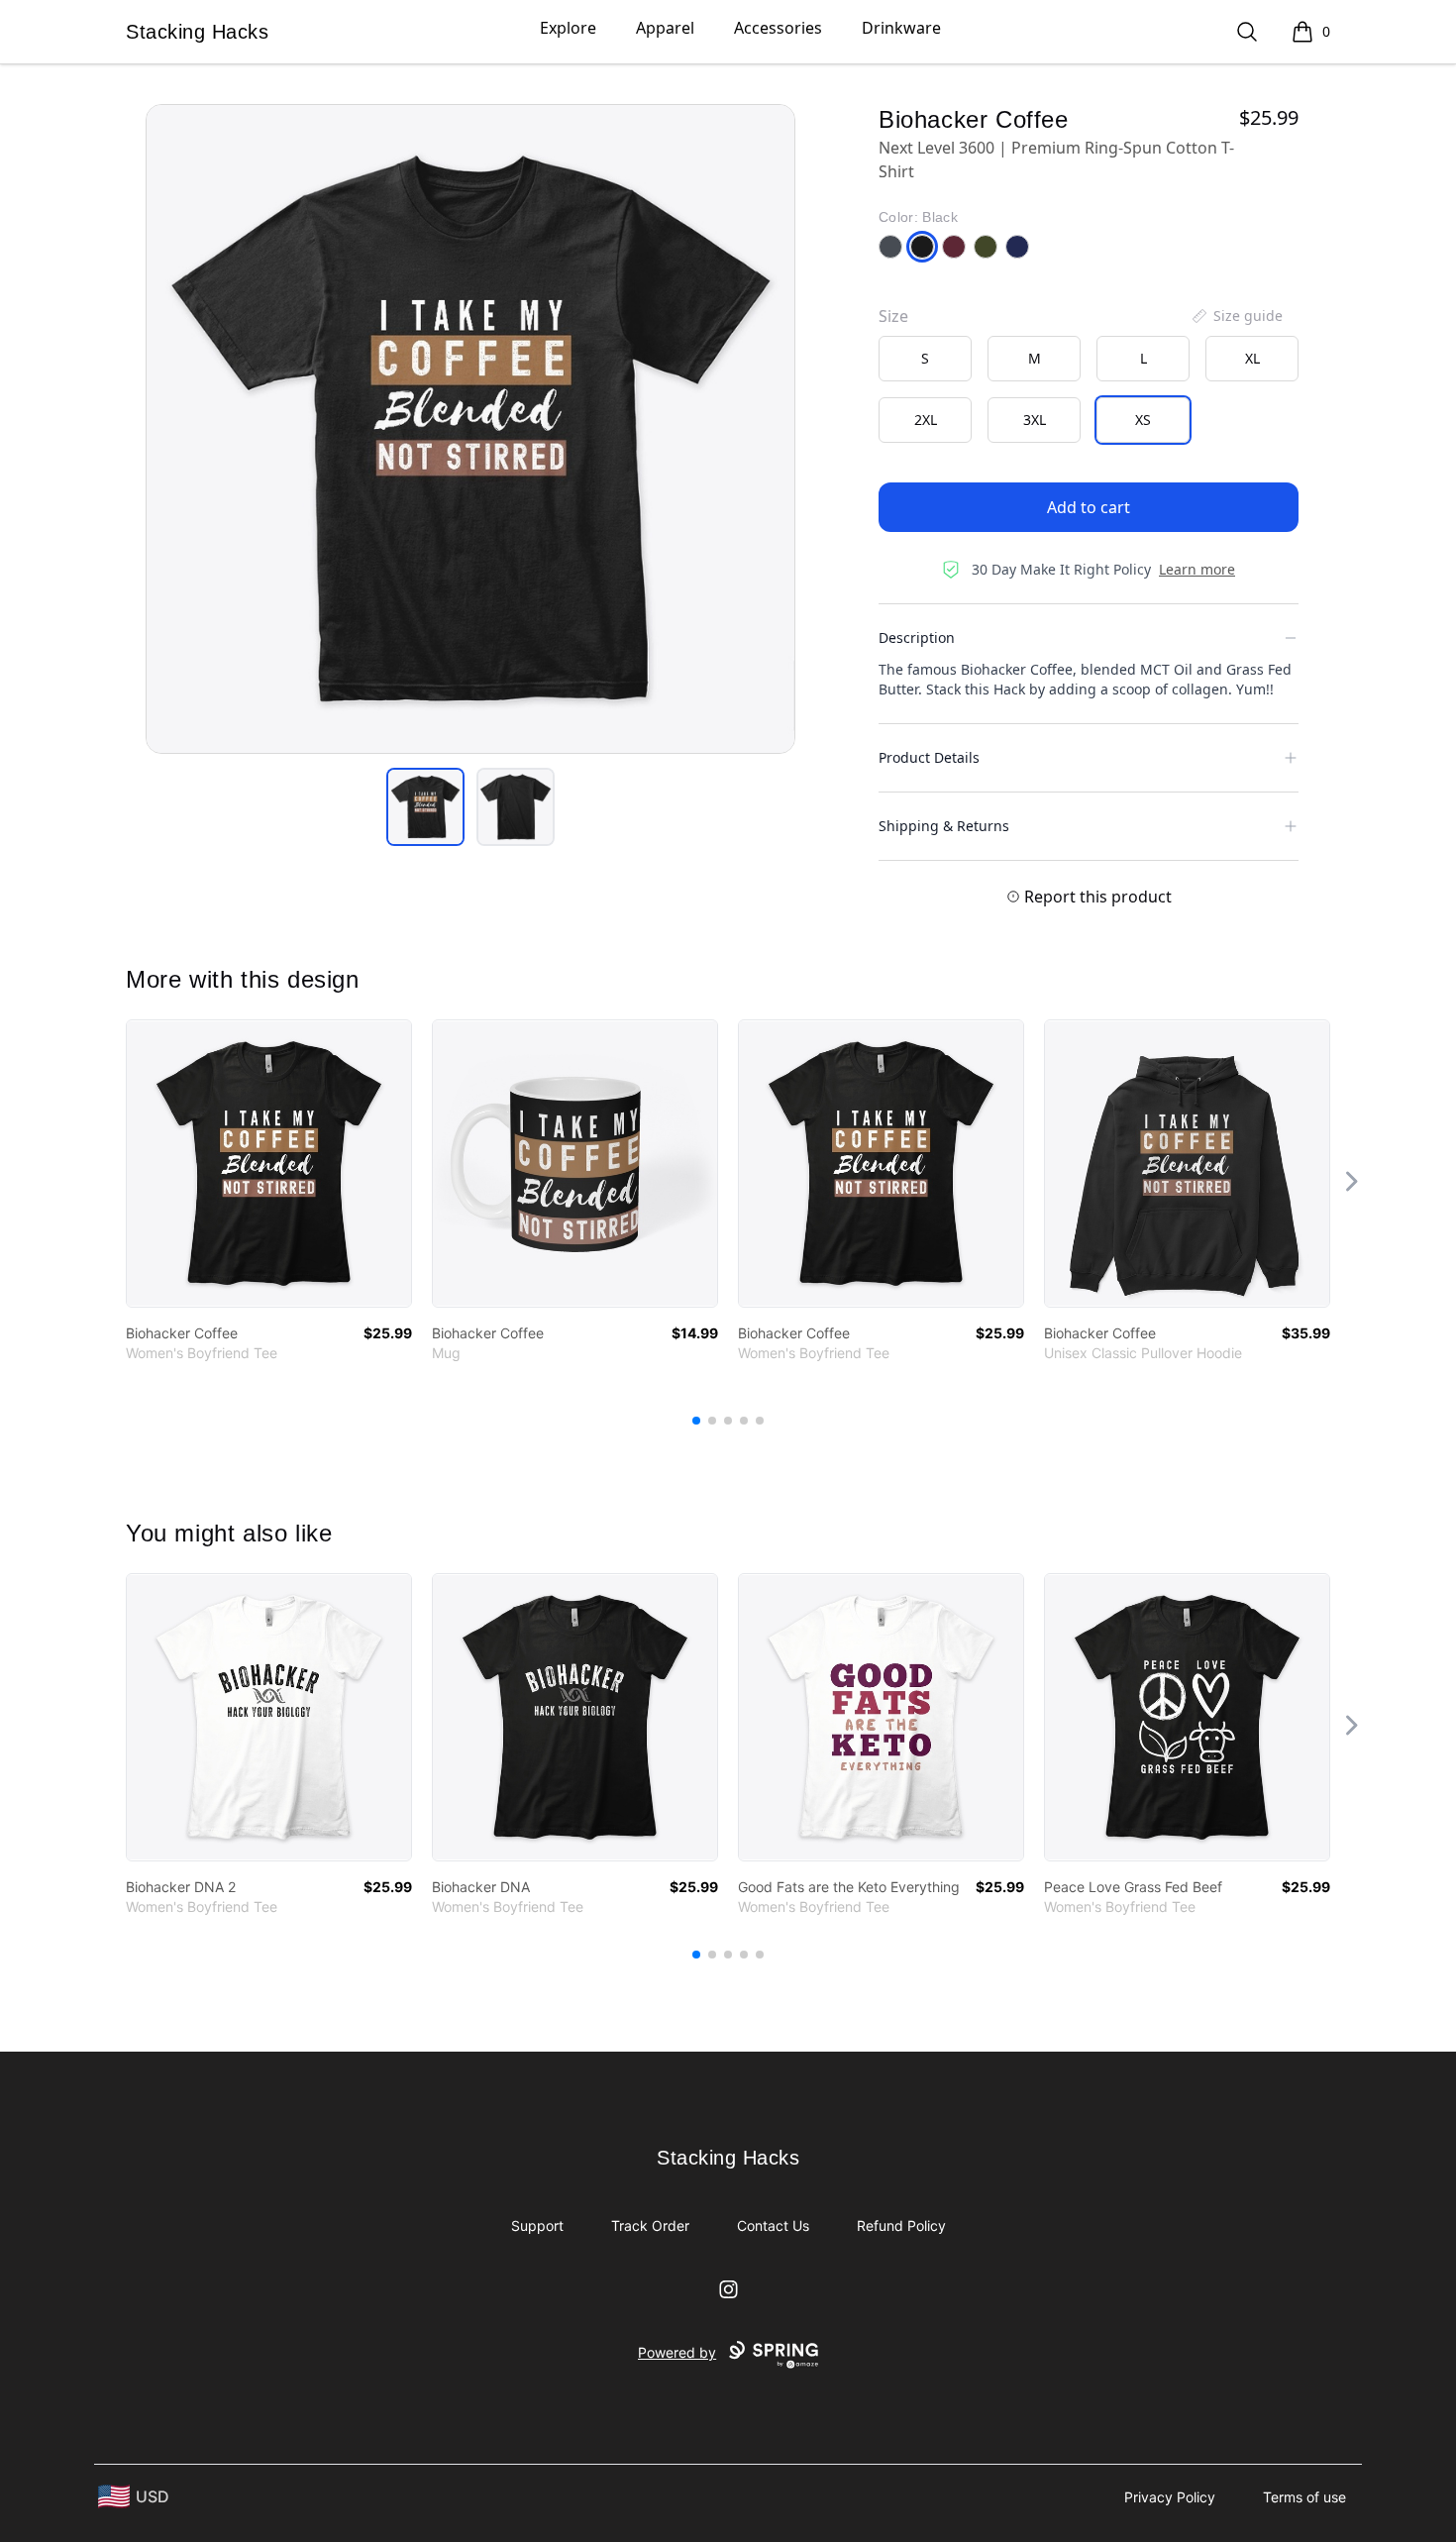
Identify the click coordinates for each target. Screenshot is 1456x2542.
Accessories (778, 28)
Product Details (929, 757)
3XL (1035, 420)
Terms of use (1304, 2497)
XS (1143, 420)
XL (1252, 358)
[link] (269, 1164)
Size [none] (893, 316)
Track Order (650, 2225)
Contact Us (773, 2225)
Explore (568, 28)
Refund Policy (901, 2225)
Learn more (1197, 569)
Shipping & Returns (944, 826)
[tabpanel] (470, 429)
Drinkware (901, 28)
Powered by (677, 2352)
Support (537, 2225)
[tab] (425, 807)
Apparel (665, 28)
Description (917, 637)
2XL (926, 420)
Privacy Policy (1170, 2497)
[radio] (925, 359)
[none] (1236, 316)
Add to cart (1089, 507)
